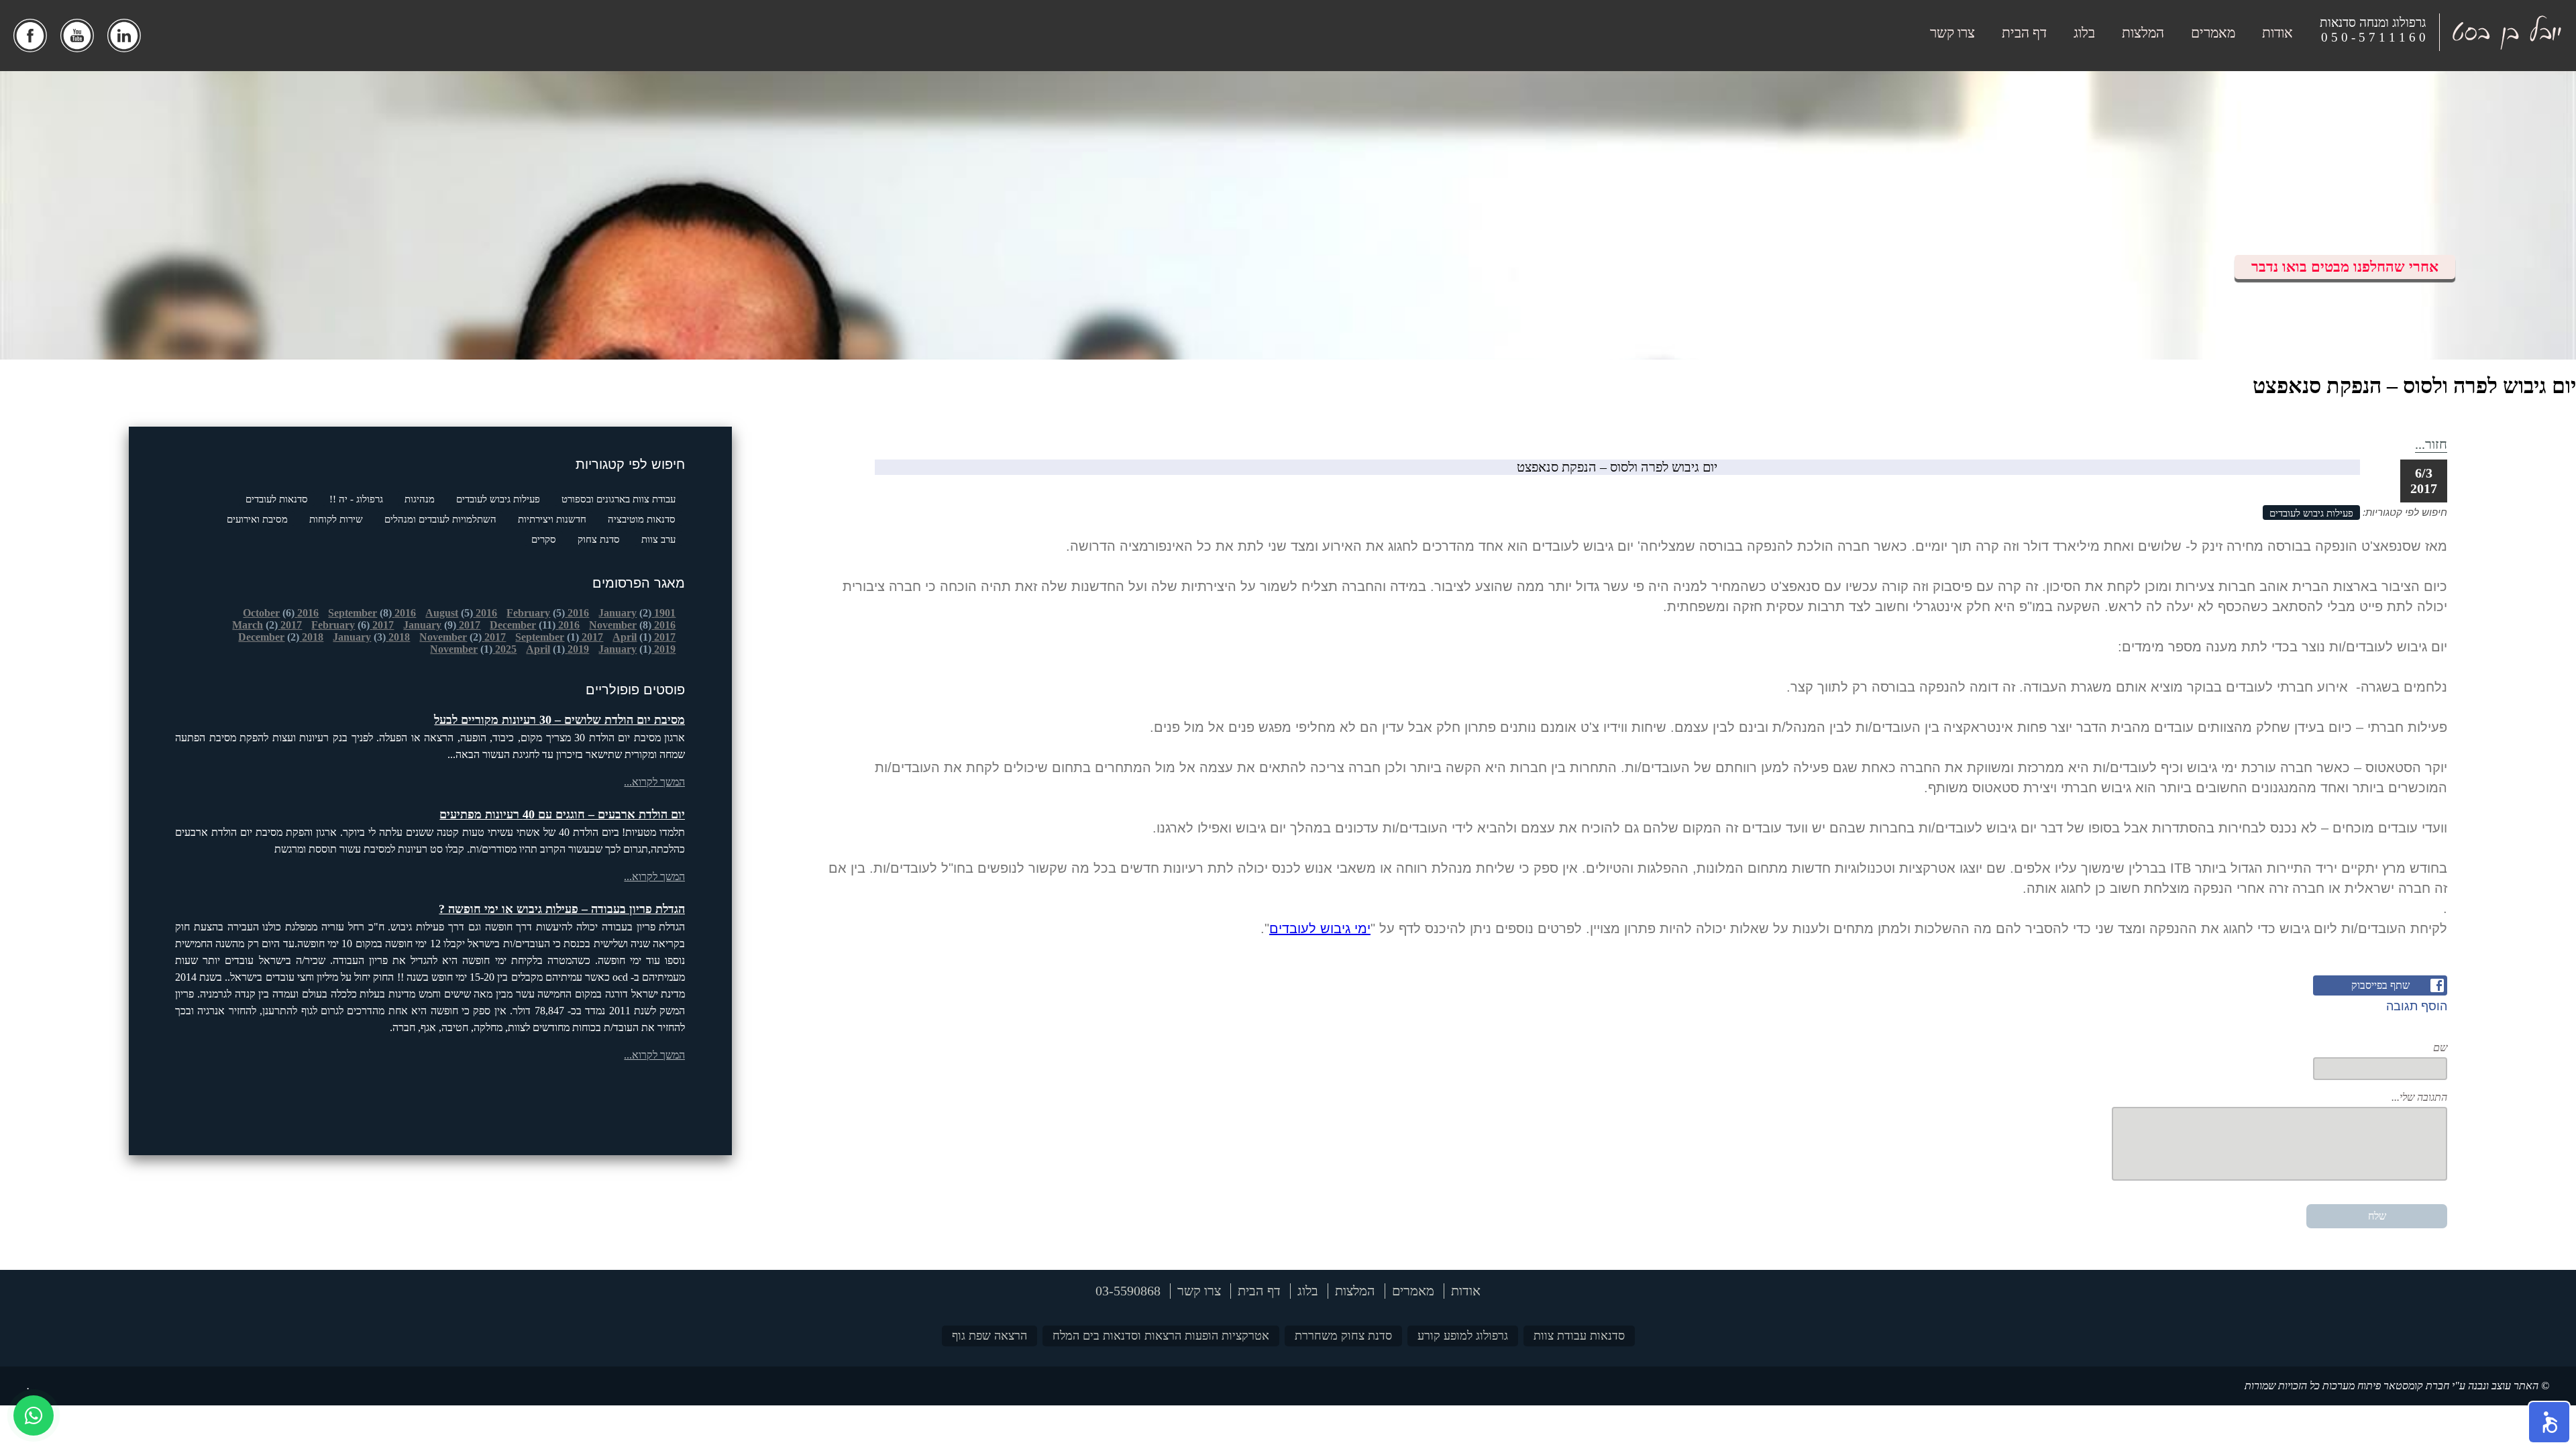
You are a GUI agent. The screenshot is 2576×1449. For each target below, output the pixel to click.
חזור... (2431, 444)
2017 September (559, 637)
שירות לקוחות (336, 519)
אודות (2277, 33)
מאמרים (2213, 33)
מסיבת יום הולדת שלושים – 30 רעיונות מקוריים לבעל (559, 720)
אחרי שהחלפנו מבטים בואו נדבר (2345, 267)
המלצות (2143, 33)
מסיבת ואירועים (257, 519)
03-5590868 (1128, 1291)
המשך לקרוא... (654, 782)
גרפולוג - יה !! (356, 499)
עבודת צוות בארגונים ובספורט (619, 499)
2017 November (463, 637)
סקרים (544, 539)
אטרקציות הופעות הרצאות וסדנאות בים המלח (1161, 1336)
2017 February (353, 625)
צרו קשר (1952, 33)
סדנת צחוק (599, 539)
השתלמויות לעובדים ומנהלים (440, 519)
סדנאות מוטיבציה (642, 519)
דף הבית (2024, 33)
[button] (2549, 1422)
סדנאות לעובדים (277, 499)
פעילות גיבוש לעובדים (498, 499)
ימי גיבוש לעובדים (1320, 928)
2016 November (632, 625)
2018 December (281, 637)
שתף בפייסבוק (2380, 985)
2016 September (372, 613)
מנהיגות (420, 499)
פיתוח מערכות (2352, 1386)
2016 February (548, 613)
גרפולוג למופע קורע (1463, 1336)
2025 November (473, 649)
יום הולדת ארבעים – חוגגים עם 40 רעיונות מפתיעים (562, 814)
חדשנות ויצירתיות (552, 519)
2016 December (535, 625)
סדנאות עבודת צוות (1579, 1336)
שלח (2377, 1216)
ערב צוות (658, 539)
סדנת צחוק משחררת (1343, 1336)
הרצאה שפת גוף (989, 1336)
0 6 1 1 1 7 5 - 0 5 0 (2373, 37)
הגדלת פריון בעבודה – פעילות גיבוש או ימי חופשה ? (562, 909)
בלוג (2084, 33)
